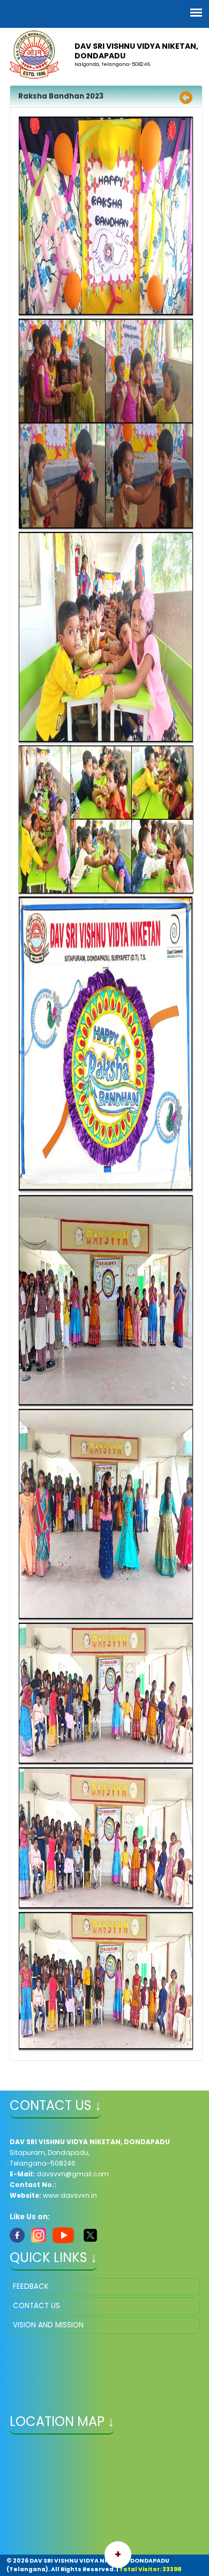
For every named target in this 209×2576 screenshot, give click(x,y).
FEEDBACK (31, 2286)
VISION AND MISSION (48, 2325)
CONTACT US (36, 2306)
